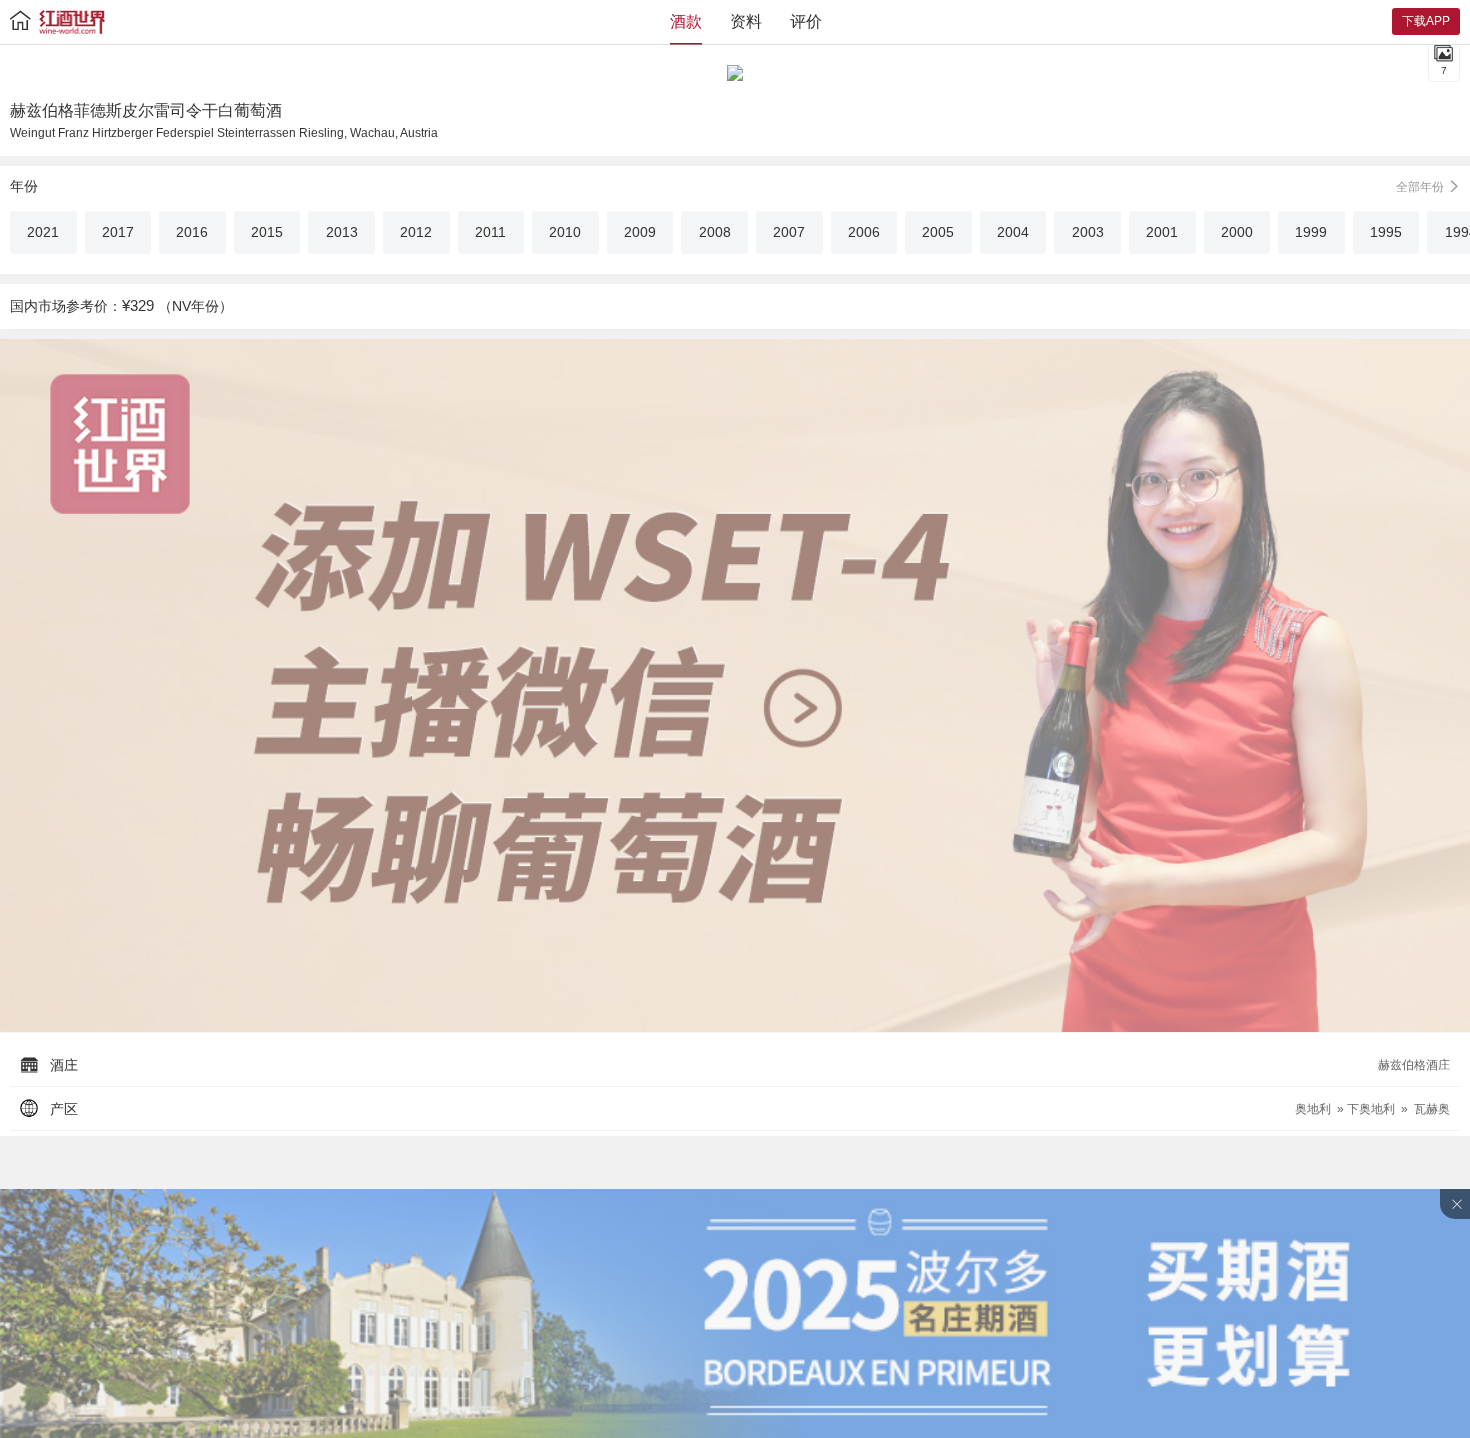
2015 (267, 232)
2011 (490, 232)
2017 (118, 232)
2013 (342, 232)
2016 (192, 232)
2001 (1162, 232)
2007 (789, 232)
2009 (640, 232)
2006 (864, 232)
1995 (1386, 232)
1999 (1311, 232)
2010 (565, 232)
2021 (43, 232)
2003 (1088, 232)
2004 (1013, 232)
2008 (715, 232)
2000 (1237, 232)
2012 (416, 232)
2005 (938, 232)
